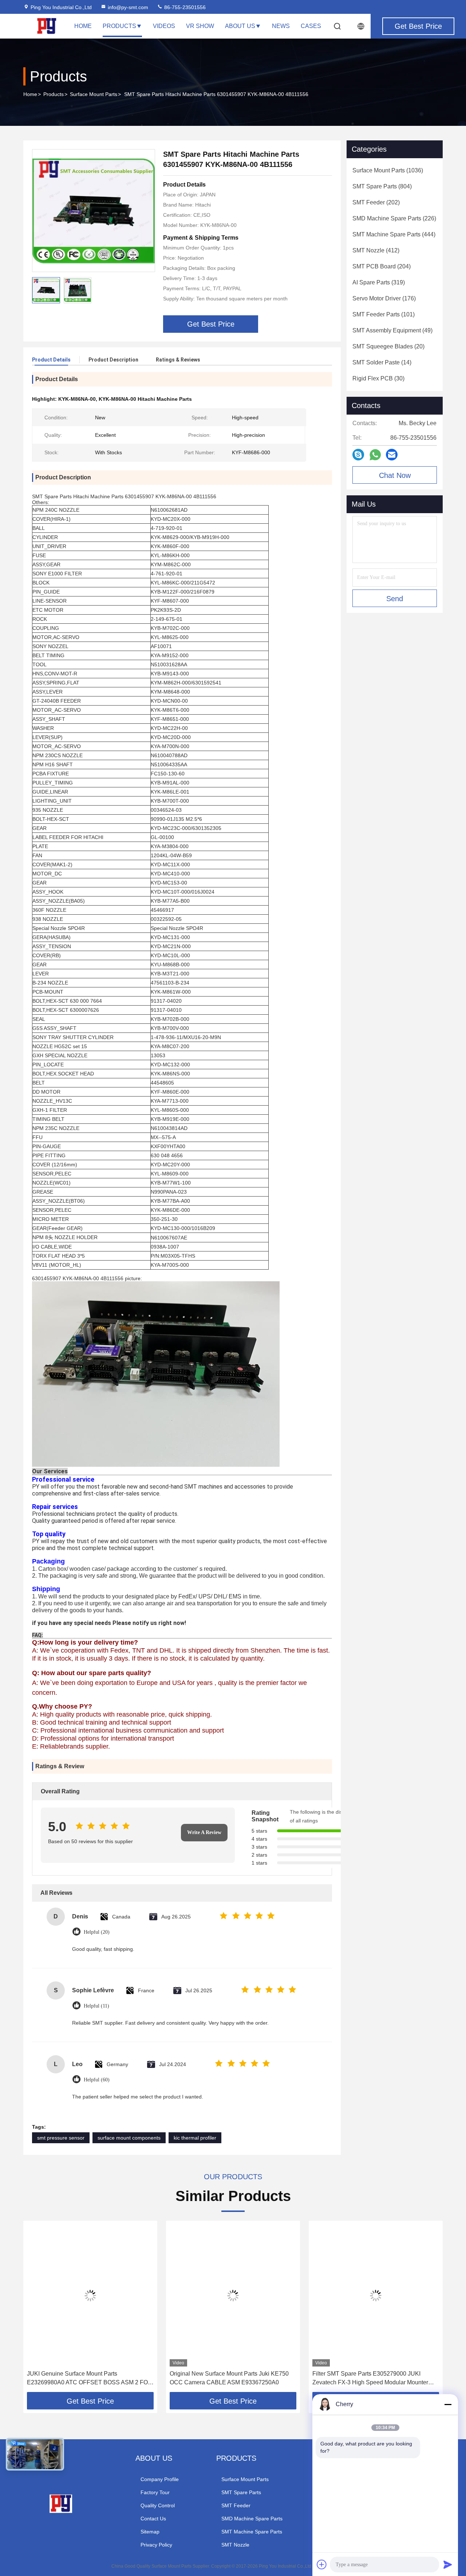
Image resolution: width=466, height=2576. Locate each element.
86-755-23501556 (184, 7)
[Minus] (448, 2404)
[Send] (448, 2564)
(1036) (388, 170)
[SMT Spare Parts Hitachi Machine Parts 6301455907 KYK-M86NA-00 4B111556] (94, 211)
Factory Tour (155, 2492)
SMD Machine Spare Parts (252, 2519)
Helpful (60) (97, 2080)
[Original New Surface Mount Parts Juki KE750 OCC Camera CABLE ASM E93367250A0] (233, 2295)
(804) (382, 186)
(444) (394, 234)
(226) (394, 218)
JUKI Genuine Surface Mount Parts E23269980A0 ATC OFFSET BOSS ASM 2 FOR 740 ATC (90, 2379)
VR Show (200, 26)
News (281, 26)
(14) (382, 362)
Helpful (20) (97, 1932)
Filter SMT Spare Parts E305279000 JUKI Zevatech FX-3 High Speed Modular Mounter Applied (370, 2379)
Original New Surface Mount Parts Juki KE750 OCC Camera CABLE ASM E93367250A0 (229, 2378)
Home (83, 26)
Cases (311, 26)
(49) (392, 330)
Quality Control (158, 2505)
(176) (384, 298)
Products (119, 26)
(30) (378, 378)
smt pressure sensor (61, 2138)
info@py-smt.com (128, 7)
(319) (379, 282)
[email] (392, 455)
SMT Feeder (236, 2505)
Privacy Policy (156, 2545)
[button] (36, 2309)
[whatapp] (375, 455)
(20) (388, 346)
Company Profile (160, 2479)
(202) (376, 202)
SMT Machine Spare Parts (252, 2532)
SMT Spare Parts (241, 2492)
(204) (382, 266)
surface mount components (129, 2138)
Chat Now (395, 475)
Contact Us (153, 2519)
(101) (384, 314)
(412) (376, 250)
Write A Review (204, 1832)
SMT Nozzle (235, 2545)
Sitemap (150, 2532)
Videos (164, 26)
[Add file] (322, 2564)
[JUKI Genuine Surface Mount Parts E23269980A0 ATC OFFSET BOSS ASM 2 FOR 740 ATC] (90, 2295)
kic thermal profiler (195, 2138)
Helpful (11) (96, 2006)
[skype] (358, 455)
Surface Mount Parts (94, 94)
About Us (240, 26)
